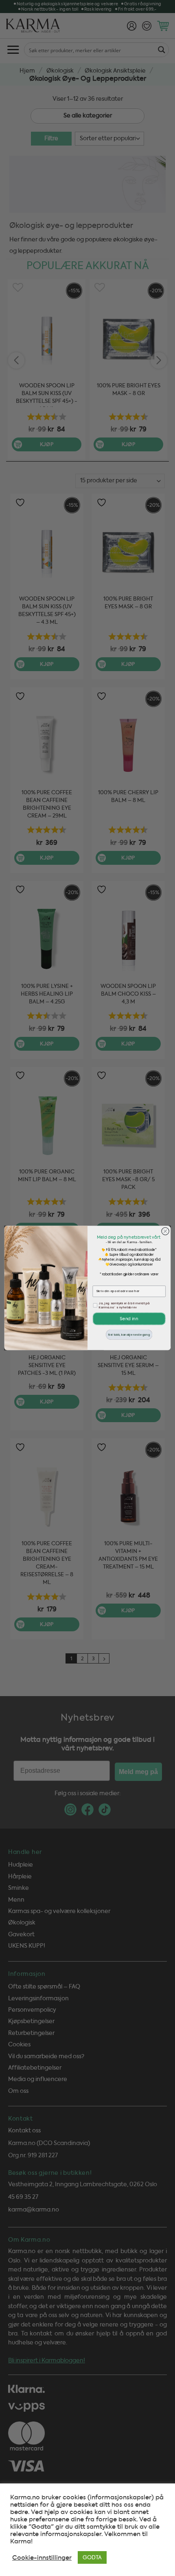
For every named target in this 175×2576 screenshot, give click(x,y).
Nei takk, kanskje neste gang (129, 1334)
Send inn (129, 1319)
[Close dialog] (165, 1231)
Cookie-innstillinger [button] (42, 2558)
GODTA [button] (92, 2557)
